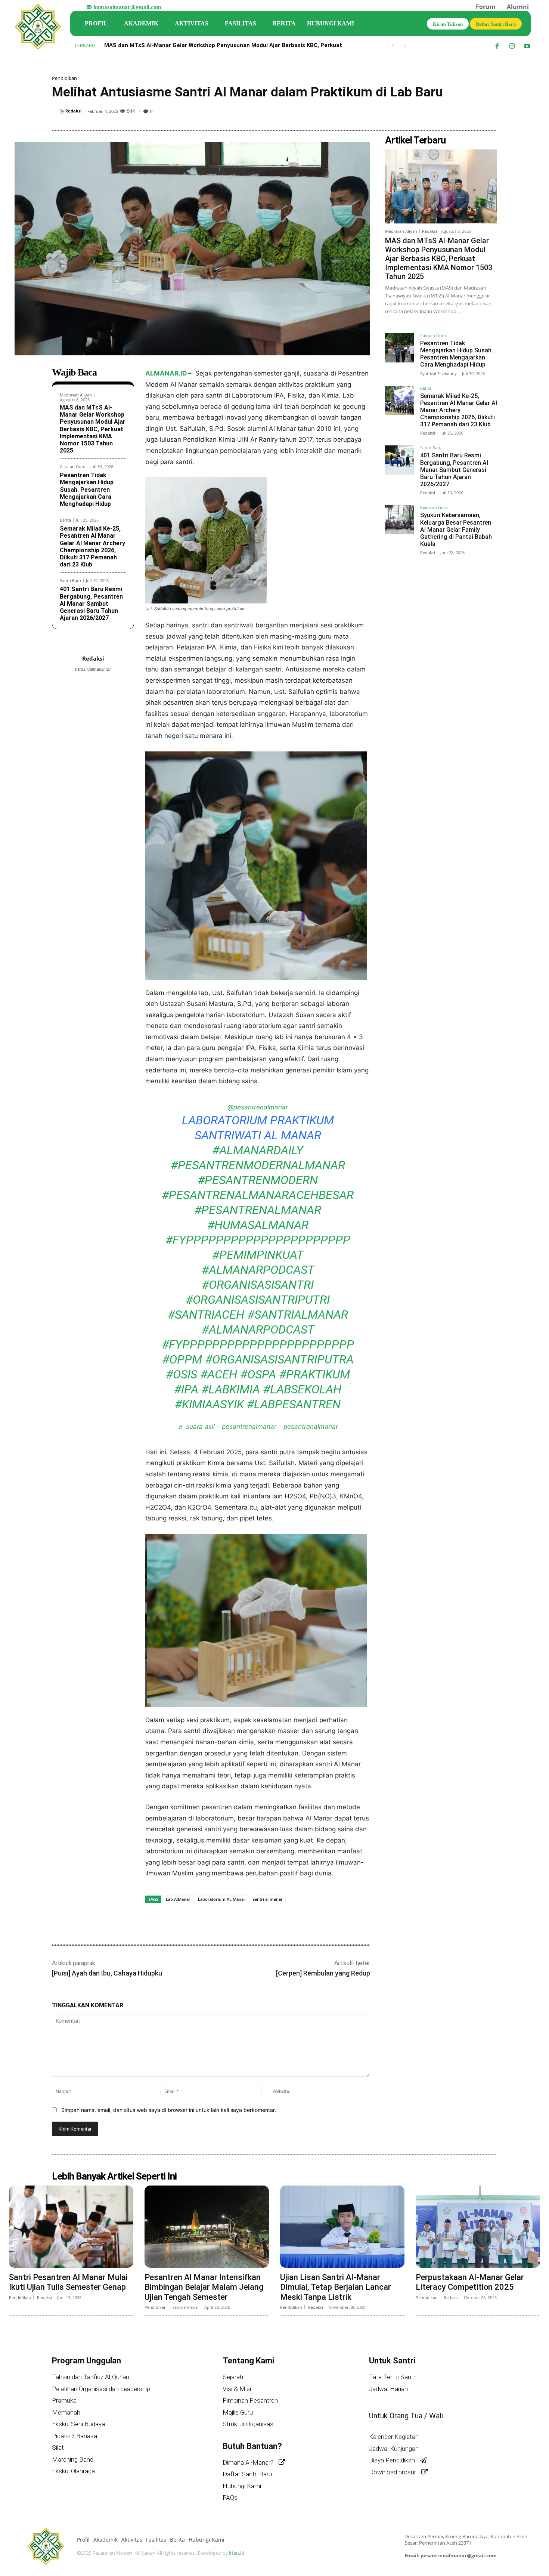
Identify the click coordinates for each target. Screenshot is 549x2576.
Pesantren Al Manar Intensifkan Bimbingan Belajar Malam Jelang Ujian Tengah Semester (204, 2287)
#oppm (182, 1359)
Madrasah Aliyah (76, 395)
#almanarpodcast (258, 1270)
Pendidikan (64, 78)
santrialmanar (186, 2307)
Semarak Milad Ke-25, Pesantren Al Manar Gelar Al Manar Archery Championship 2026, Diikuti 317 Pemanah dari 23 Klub (92, 546)
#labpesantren (294, 1404)
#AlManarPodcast (258, 1329)
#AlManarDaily (258, 1150)
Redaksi (73, 111)
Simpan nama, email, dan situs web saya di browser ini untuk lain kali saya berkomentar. (169, 2110)
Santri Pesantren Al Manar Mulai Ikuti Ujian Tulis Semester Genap (68, 2282)
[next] (405, 45)
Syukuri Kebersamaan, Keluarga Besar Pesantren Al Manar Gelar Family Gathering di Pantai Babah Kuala (456, 529)
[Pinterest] (455, 112)
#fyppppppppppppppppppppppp (258, 1344)
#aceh (219, 1374)
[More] (489, 112)
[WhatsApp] (472, 112)
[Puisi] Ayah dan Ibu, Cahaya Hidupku (107, 1973)
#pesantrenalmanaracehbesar (258, 1195)
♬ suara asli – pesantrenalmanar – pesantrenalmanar (258, 1427)
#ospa (258, 1374)
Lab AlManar (178, 1899)
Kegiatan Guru (434, 508)
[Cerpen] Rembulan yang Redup (323, 1973)
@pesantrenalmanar (258, 1107)
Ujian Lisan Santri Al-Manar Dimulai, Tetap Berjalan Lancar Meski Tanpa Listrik (336, 2287)
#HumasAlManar (258, 1225)
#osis (182, 1374)
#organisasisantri (258, 1285)
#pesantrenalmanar (258, 1210)
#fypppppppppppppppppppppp (258, 1240)
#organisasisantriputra (279, 1359)
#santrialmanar (298, 1315)
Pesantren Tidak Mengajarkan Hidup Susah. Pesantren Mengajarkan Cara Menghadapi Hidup (87, 489)
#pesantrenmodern (258, 1180)
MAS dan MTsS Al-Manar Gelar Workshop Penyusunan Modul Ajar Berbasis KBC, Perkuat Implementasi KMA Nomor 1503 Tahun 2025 (93, 429)
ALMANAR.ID (166, 373)
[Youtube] (527, 46)
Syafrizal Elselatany (438, 373)
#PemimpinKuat (258, 1255)
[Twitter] (437, 112)
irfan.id (237, 2553)
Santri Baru (70, 580)
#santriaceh (206, 1315)
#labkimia (231, 1389)
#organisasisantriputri (258, 1300)
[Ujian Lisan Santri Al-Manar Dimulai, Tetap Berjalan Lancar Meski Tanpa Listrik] (342, 2227)
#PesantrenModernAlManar (258, 1165)
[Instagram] (512, 46)
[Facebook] (497, 46)
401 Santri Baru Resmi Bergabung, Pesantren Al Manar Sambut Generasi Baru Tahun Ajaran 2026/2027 (91, 603)
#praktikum (314, 1374)
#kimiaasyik (209, 1404)
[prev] (393, 45)
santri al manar (268, 1899)
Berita (65, 520)
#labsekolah (302, 1389)
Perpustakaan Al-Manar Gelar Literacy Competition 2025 (470, 2282)
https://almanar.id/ (93, 669)
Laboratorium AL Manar (222, 1899)
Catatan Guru (73, 467)
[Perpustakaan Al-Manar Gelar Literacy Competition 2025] (478, 2227)
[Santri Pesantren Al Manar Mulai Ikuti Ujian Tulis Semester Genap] (71, 2227)
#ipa (186, 1389)
